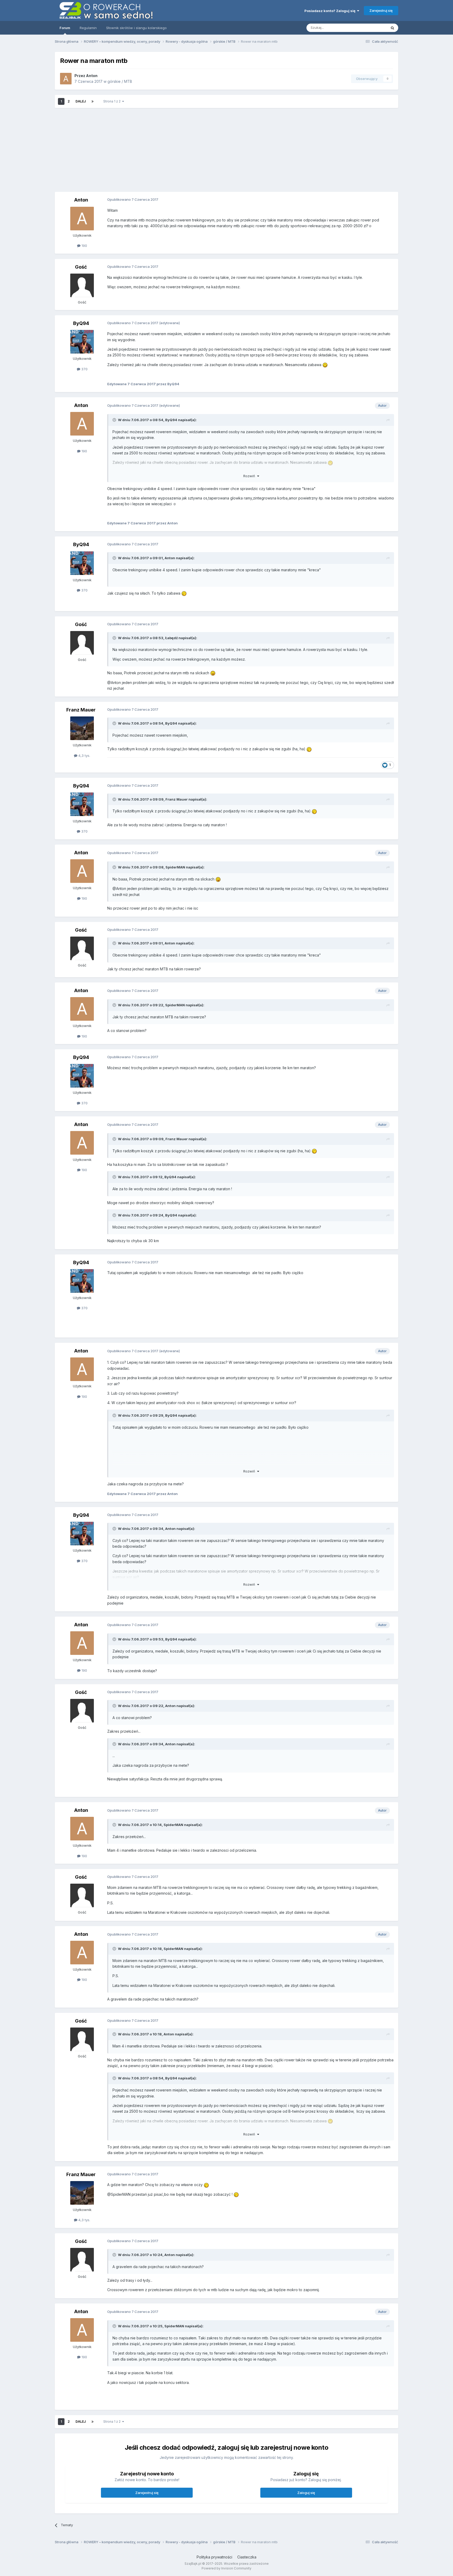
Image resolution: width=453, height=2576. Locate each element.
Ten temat (372, 28)
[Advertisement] (288, 150)
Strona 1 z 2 (113, 101)
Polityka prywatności (214, 2557)
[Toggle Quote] (115, 420)
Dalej (81, 101)
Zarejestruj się (381, 10)
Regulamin (88, 28)
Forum (65, 28)
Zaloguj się (306, 2493)
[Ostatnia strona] (93, 101)
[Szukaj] (392, 28)
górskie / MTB (120, 81)
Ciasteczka (247, 2557)
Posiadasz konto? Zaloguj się (331, 11)
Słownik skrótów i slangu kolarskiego (136, 28)
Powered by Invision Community (226, 2568)
